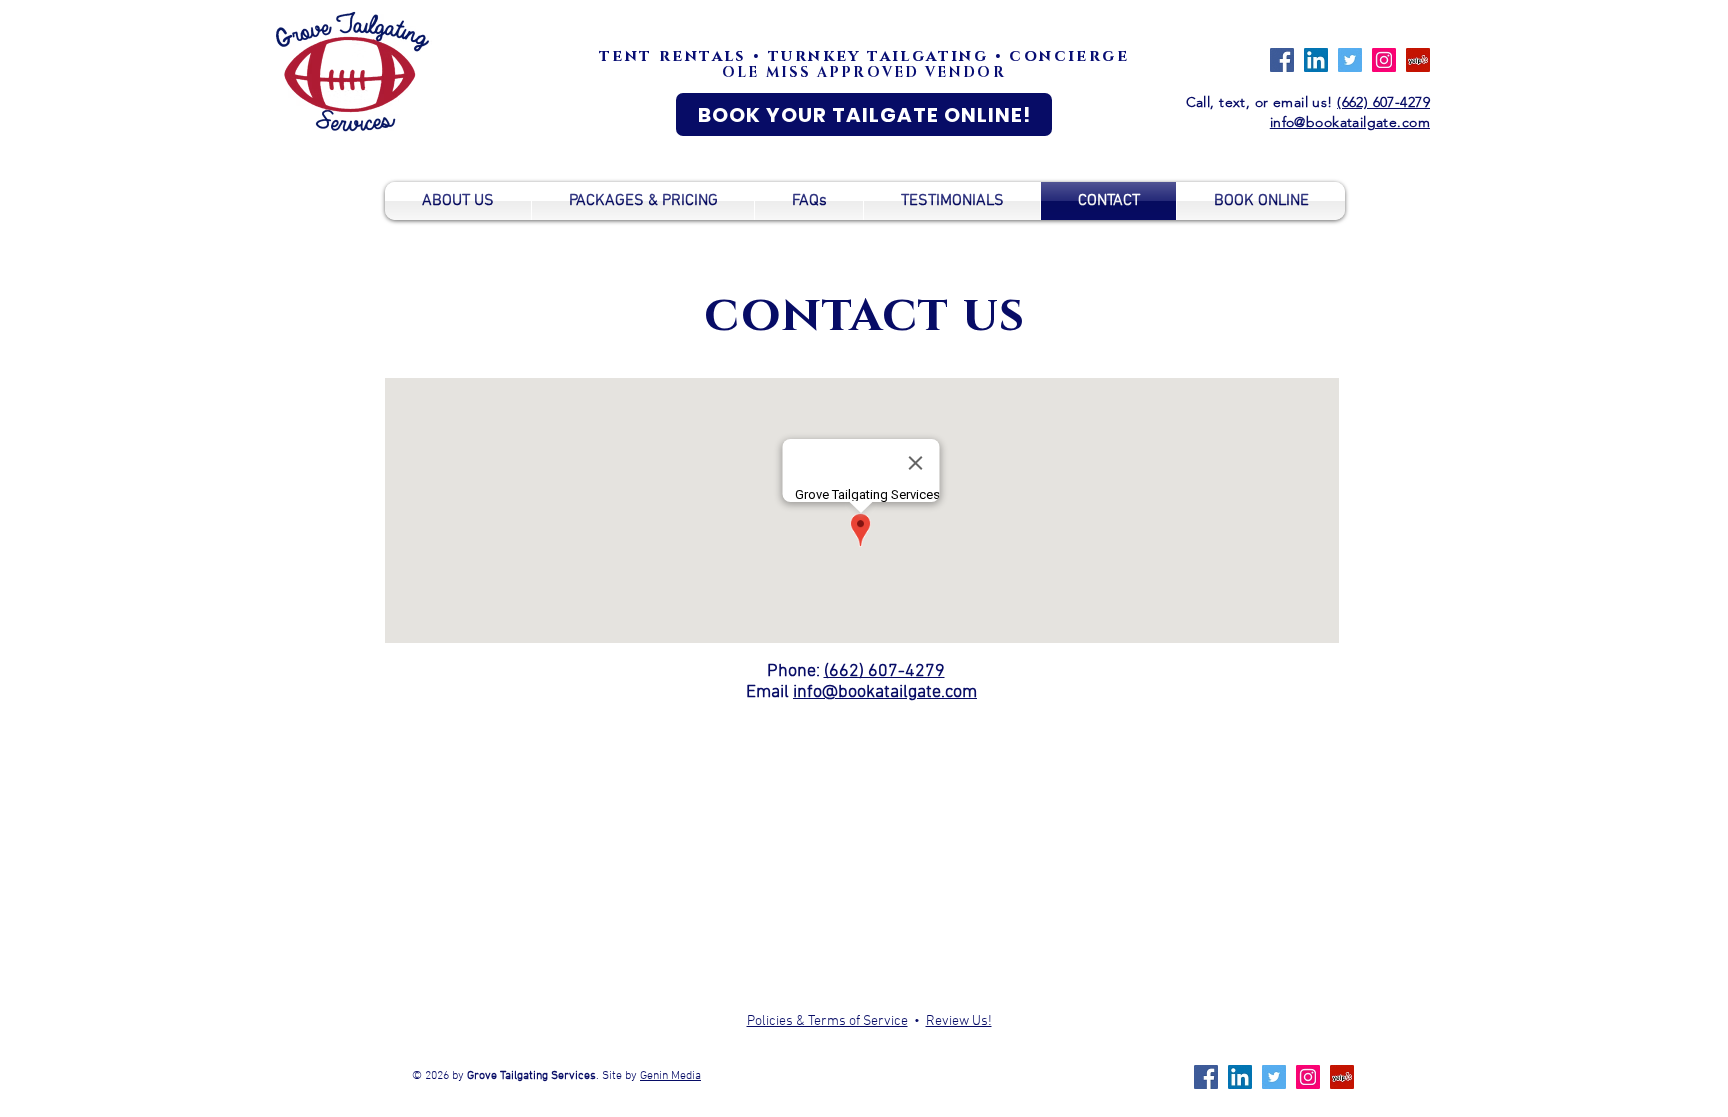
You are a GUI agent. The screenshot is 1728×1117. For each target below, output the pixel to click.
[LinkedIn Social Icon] (1316, 60)
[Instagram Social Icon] (1384, 60)
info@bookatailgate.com (885, 692)
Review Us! (959, 1021)
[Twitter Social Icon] (1350, 60)
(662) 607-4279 (1383, 102)
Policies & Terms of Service (827, 1021)
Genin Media (670, 1076)
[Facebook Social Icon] (1282, 60)
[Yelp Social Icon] (1418, 60)
